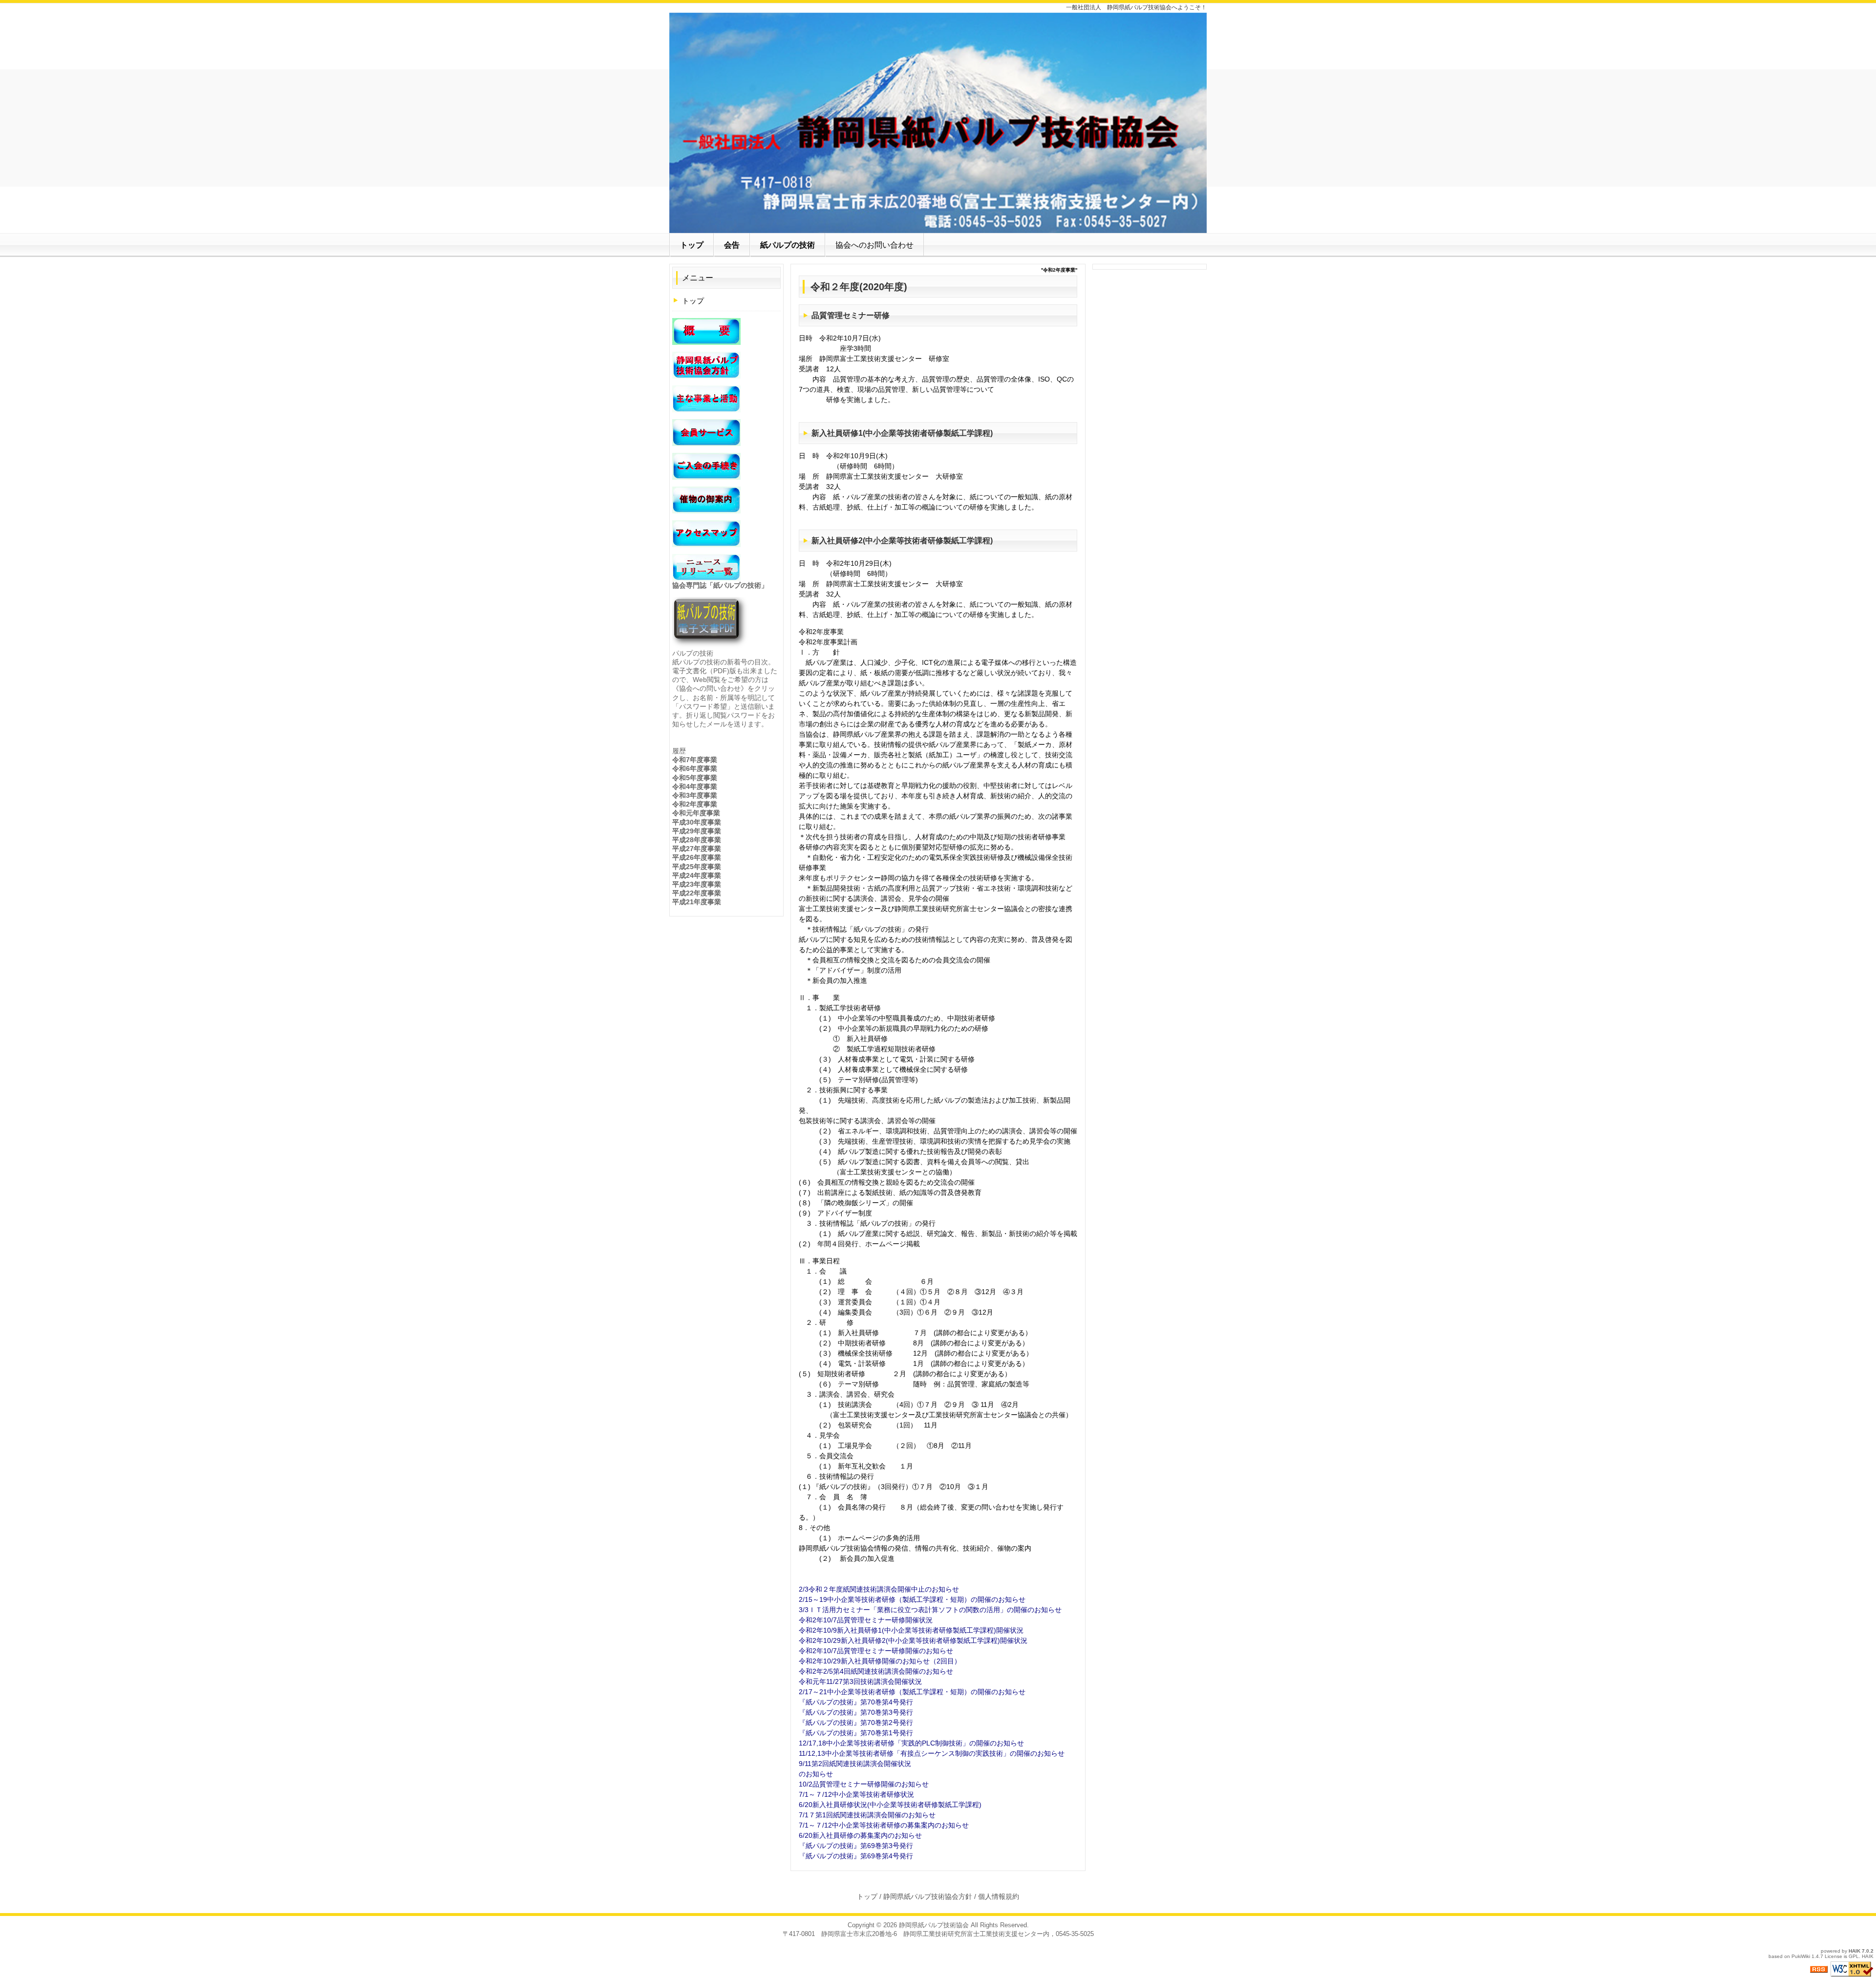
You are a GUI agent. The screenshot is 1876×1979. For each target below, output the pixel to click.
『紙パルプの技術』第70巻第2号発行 (856, 1723)
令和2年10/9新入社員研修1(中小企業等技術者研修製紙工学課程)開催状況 (911, 1630)
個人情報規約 (999, 1896)
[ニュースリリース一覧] (706, 567)
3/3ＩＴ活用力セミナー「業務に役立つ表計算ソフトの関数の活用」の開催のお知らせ (930, 1610)
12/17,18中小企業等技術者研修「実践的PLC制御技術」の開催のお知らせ (911, 1743)
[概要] (706, 331)
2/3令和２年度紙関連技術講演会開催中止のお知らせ (879, 1589)
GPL (1854, 1956)
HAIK (1855, 1951)
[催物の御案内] (706, 500)
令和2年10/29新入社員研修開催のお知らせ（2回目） (880, 1661)
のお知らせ (816, 1774)
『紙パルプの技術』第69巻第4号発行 (856, 1856)
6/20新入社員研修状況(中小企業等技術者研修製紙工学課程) (890, 1805)
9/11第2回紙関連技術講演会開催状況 (855, 1764)
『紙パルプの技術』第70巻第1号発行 (856, 1733)
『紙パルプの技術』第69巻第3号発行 (856, 1846)
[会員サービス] (706, 432)
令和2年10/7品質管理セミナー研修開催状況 (866, 1620)
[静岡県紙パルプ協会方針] (706, 365)
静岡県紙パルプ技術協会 (934, 1925)
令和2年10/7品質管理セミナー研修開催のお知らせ (876, 1651)
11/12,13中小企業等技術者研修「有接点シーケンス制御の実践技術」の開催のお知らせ (932, 1753)
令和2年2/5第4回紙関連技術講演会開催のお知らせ (876, 1671)
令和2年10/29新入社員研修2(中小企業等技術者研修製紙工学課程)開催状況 (913, 1640)
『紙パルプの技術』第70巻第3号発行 (856, 1712)
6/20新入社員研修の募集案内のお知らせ (860, 1835)
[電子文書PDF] (711, 622)
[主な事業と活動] (706, 399)
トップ (693, 301)
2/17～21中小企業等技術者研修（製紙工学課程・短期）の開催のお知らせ (912, 1692)
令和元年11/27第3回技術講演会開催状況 (860, 1681)
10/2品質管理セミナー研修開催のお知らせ (864, 1784)
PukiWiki (1801, 1956)
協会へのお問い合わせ (874, 245)
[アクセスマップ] (706, 533)
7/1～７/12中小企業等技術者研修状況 (856, 1794)
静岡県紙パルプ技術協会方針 (928, 1896)
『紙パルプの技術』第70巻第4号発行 (856, 1702)
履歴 (679, 751)
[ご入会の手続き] (706, 466)
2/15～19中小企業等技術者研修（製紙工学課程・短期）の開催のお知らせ (912, 1599)
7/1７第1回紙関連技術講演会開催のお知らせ (867, 1815)
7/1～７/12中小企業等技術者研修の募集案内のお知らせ (884, 1825)
